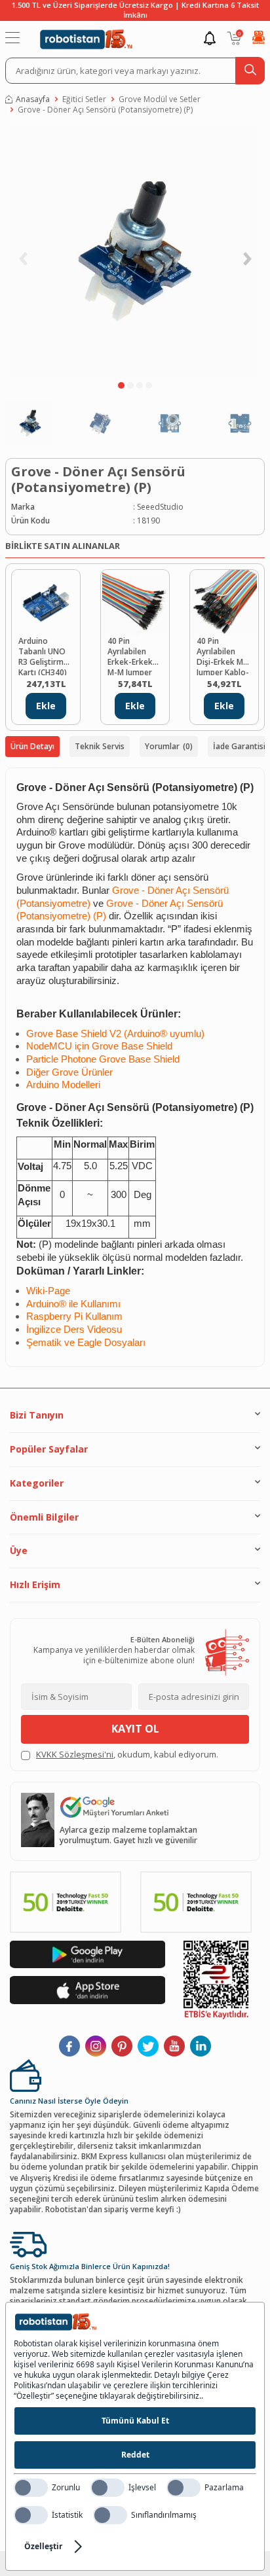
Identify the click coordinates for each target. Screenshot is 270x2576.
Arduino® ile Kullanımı (73, 1304)
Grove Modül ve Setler (160, 99)
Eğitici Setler (84, 99)
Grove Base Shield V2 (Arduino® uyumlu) (115, 1034)
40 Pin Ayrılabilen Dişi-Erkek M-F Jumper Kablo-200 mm (223, 656)
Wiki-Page (48, 1291)
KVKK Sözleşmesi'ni (75, 1754)
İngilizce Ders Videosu (74, 1330)
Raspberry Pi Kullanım (74, 1316)
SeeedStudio (160, 507)
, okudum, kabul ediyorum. (127, 1755)
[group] (135, 251)
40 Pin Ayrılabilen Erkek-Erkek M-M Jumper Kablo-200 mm (135, 656)
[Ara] (250, 71)
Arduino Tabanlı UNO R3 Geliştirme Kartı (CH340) (43, 656)
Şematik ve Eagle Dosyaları (86, 1343)
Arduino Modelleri (63, 1085)
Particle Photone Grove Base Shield (103, 1059)
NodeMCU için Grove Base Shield (99, 1046)
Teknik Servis (100, 746)
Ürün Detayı (32, 746)
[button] (121, 385)
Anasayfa (33, 99)
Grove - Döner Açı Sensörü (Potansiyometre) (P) (105, 110)
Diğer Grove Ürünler (69, 1072)
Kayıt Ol (135, 1729)
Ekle (46, 706)
